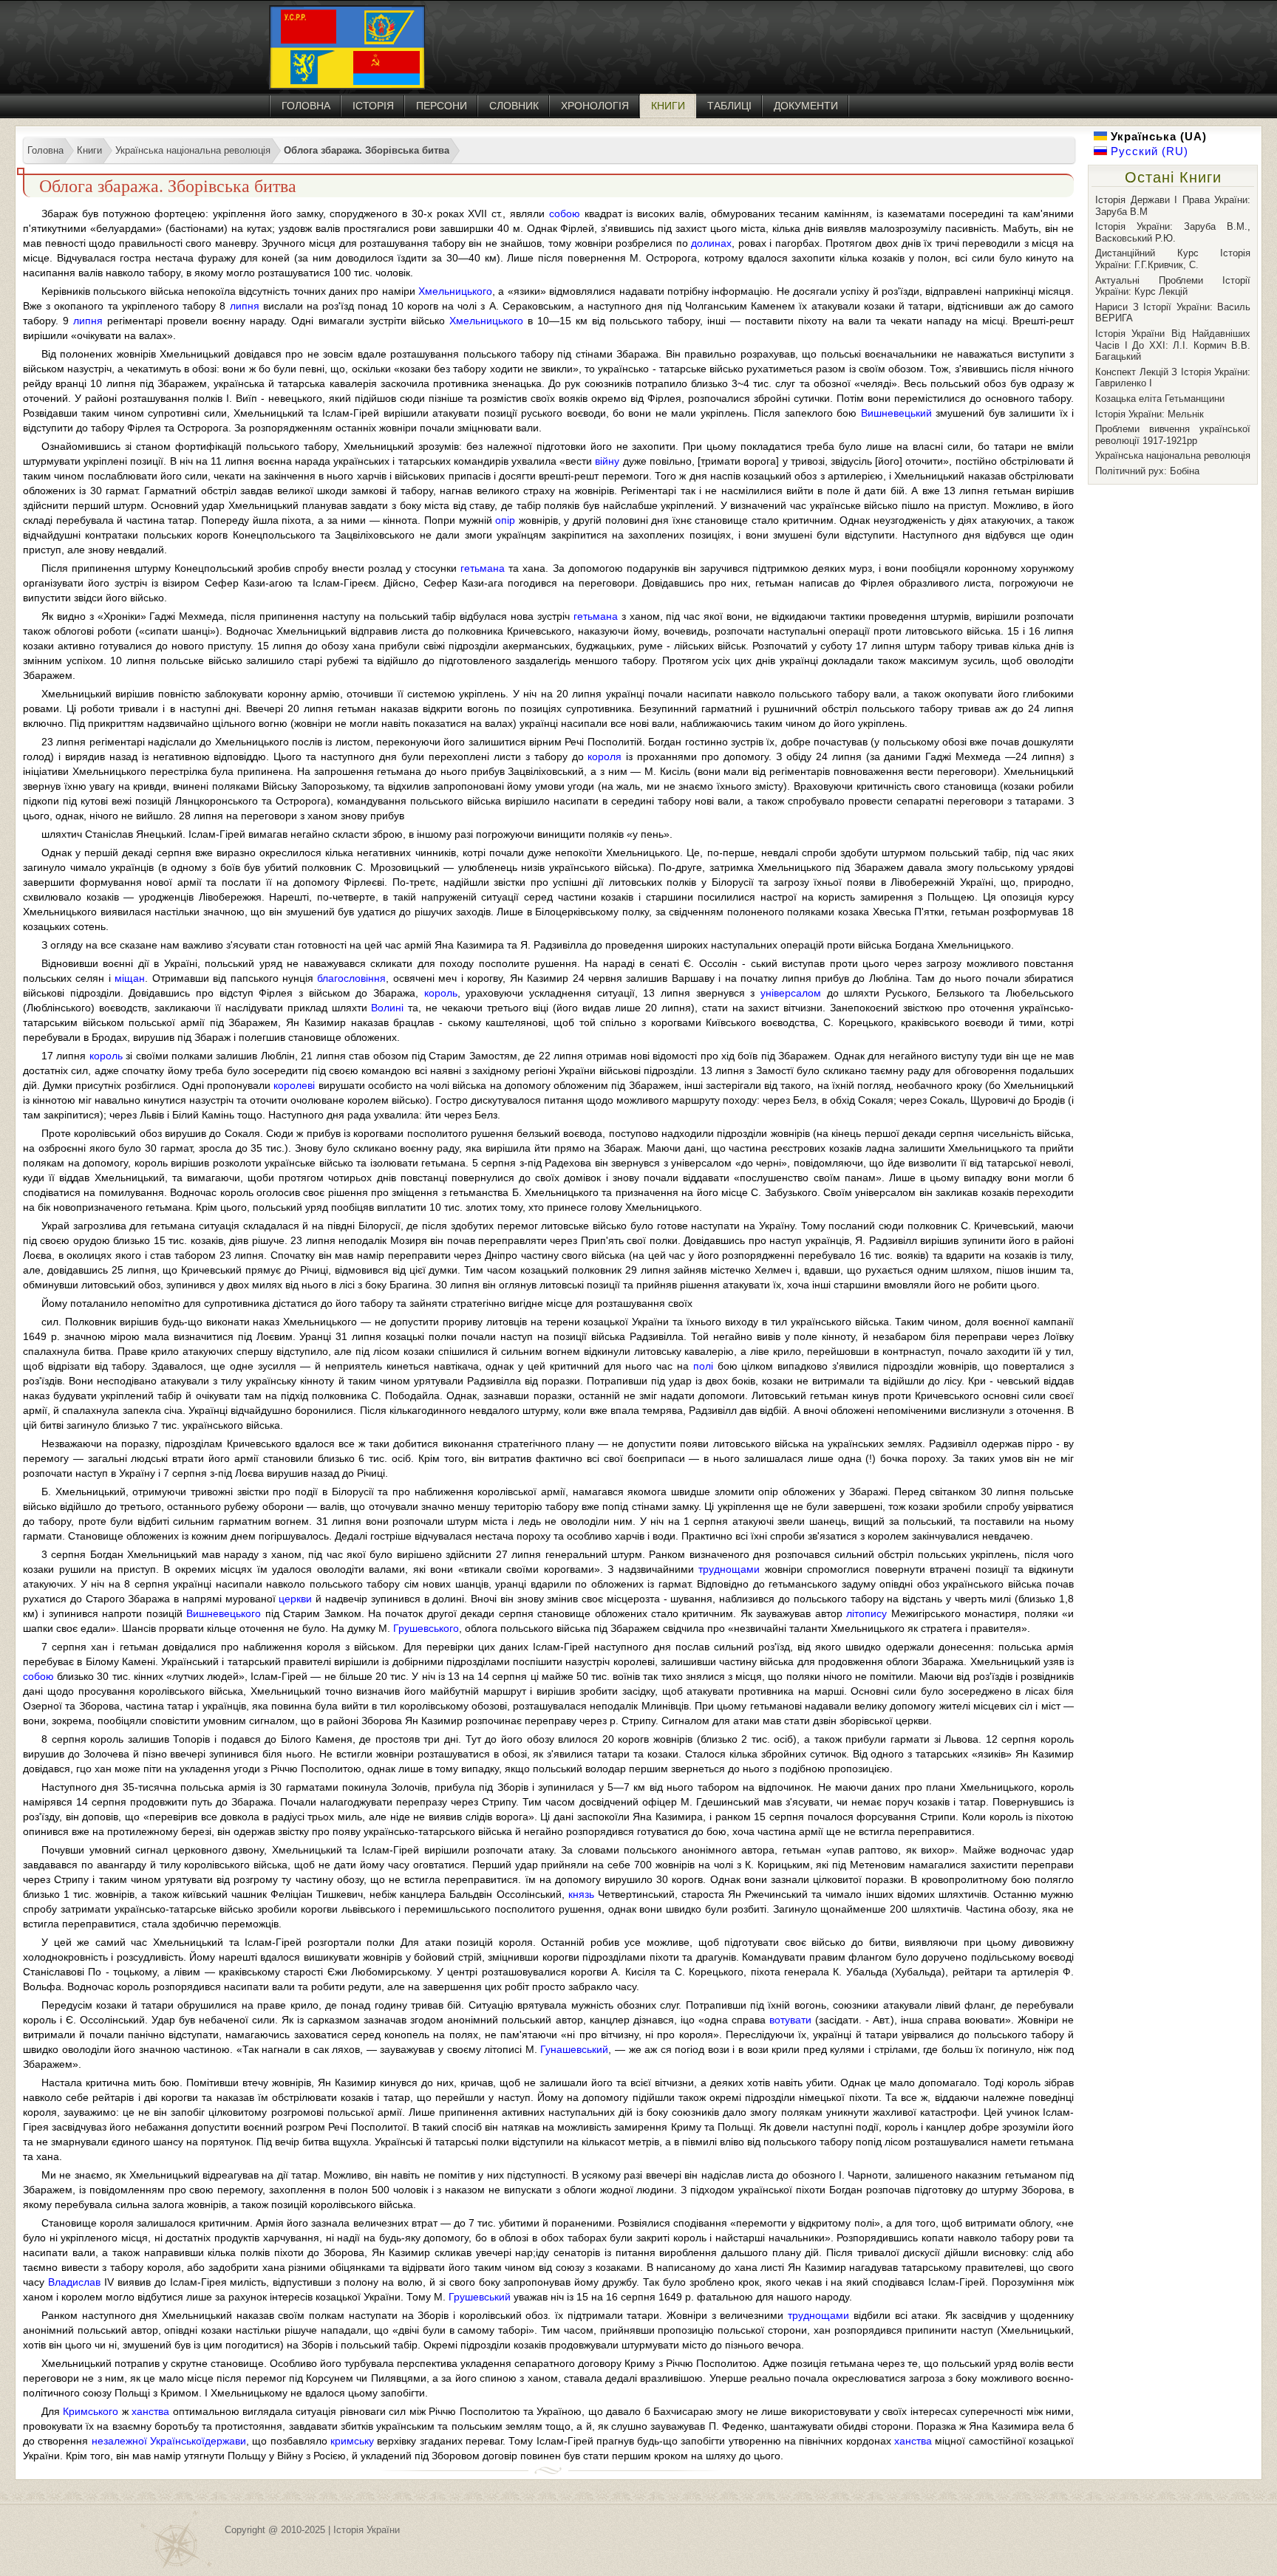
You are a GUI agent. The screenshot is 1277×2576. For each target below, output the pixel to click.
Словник (514, 106)
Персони (442, 106)
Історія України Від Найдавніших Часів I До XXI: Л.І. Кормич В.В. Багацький (1173, 345)
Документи (806, 106)
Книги (668, 106)
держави (225, 2441)
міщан (130, 978)
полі (703, 1366)
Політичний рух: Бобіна (1147, 471)
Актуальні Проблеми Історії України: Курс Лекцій (1173, 286)
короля (605, 756)
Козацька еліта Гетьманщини (1160, 399)
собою (565, 213)
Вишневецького (224, 1613)
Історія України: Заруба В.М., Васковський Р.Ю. (1173, 232)
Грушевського (426, 1628)
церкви (295, 1599)
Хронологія (595, 106)
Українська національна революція (1173, 455)
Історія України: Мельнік (1150, 414)
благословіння (351, 978)
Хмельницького (455, 291)
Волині (387, 1008)
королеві (294, 1085)
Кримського (91, 2411)
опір (505, 520)
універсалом (791, 993)
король (441, 993)
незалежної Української (148, 2441)
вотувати (790, 2020)
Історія (373, 106)
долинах (711, 243)
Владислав (74, 2282)
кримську (352, 2441)
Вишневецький (896, 413)
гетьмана (483, 568)
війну (607, 461)
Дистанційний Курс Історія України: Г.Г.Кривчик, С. (1173, 259)
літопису (866, 1613)
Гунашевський (574, 2049)
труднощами (729, 1569)
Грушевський (480, 2297)
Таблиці (729, 106)
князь (581, 1894)
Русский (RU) (1148, 151)
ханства (150, 2411)
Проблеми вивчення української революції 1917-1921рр (1173, 435)
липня (245, 306)
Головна (306, 106)
